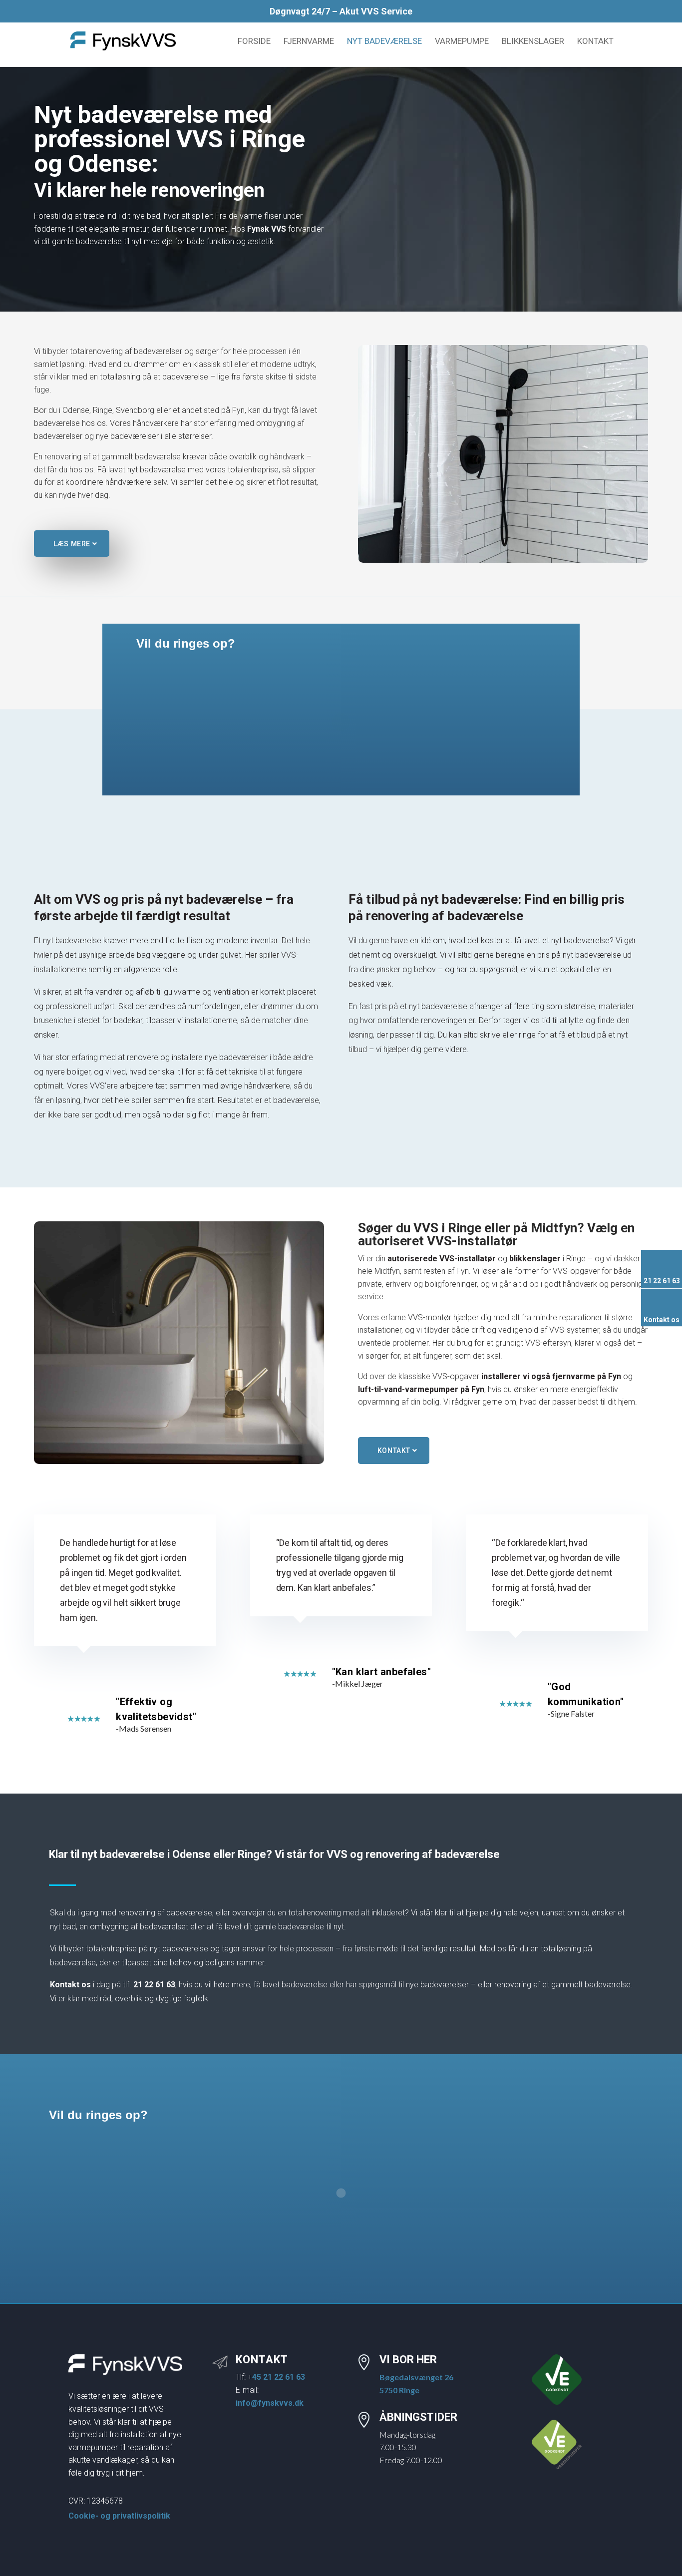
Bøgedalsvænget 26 (416, 2377)
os (675, 1320)
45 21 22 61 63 (279, 2377)
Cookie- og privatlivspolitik (119, 2516)
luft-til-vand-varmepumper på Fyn (421, 1389)
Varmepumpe (462, 42)
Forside (254, 42)
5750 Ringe (399, 2390)
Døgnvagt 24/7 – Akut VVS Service (341, 12)
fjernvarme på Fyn (551, 1376)
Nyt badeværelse (384, 42)
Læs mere (72, 544)
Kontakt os (70, 1985)
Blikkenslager (533, 42)
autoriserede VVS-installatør (442, 1259)
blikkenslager (535, 1259)
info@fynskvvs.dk (270, 2403)
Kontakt (595, 42)
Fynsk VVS (267, 229)
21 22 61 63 (154, 1985)
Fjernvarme (309, 42)
